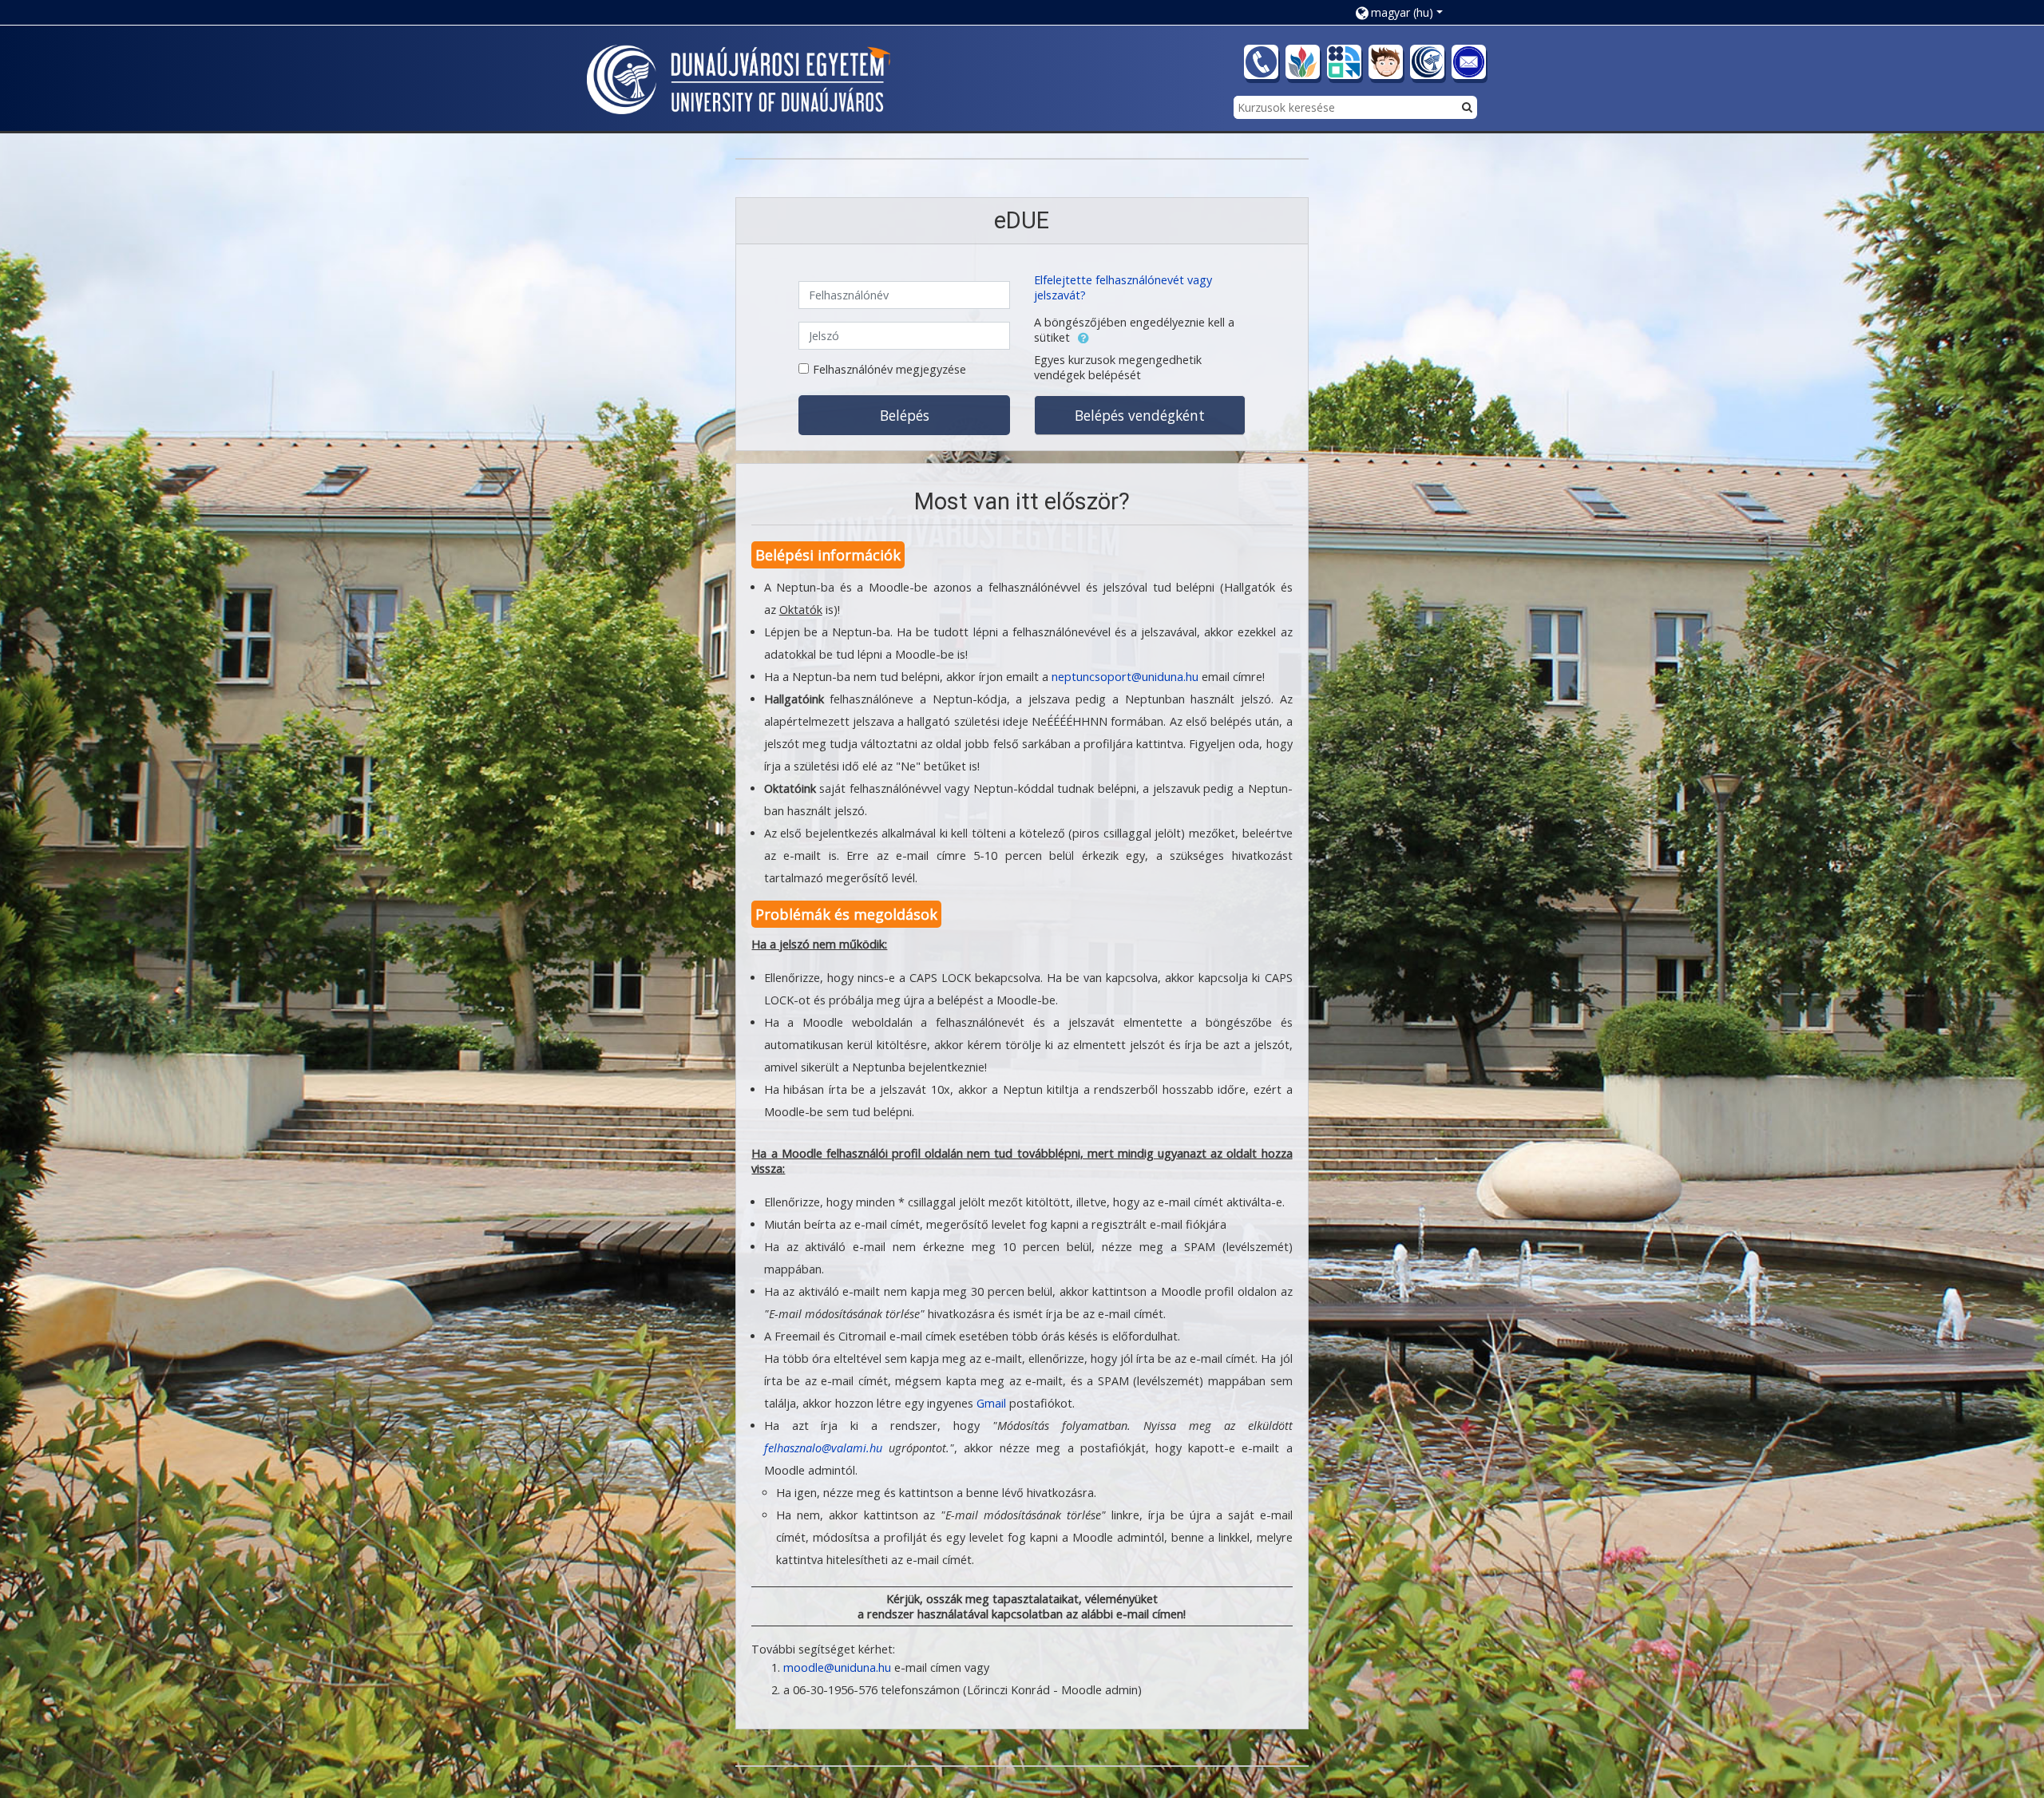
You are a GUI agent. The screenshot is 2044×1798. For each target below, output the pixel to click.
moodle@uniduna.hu (837, 1667)
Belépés (905, 415)
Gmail (991, 1403)
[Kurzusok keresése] (1467, 107)
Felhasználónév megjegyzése (889, 369)
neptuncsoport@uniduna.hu (1125, 677)
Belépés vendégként (1140, 415)
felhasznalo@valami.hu (823, 1448)
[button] (1405, 12)
